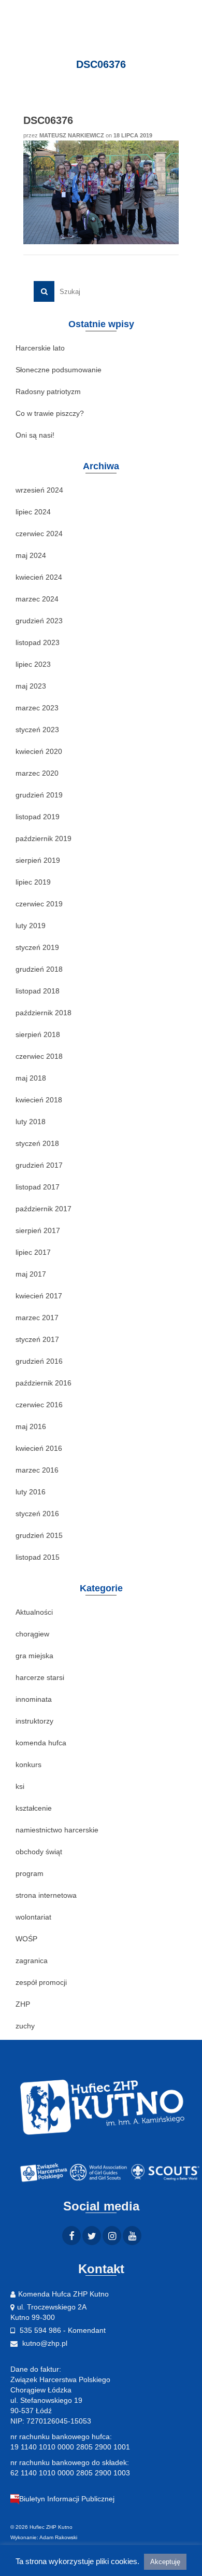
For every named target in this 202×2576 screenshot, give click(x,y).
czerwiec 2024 (39, 534)
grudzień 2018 (39, 969)
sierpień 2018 (38, 1034)
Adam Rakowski (58, 2537)
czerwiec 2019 (39, 904)
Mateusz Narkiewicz (72, 135)
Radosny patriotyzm (48, 391)
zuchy (25, 2026)
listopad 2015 (38, 1557)
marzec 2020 (37, 773)
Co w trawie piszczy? (50, 413)
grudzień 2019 (39, 795)
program (30, 1873)
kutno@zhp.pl (44, 2343)
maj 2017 (31, 1274)
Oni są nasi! (35, 435)
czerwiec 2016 (39, 1405)
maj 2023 (31, 686)
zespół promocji (41, 1982)
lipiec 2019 (33, 882)
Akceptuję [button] (165, 2562)
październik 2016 (44, 1383)
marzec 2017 (37, 1318)
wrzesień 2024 (39, 490)
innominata (34, 1699)
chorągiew (32, 1634)
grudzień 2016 (39, 1361)
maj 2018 (31, 1078)
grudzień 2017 (39, 1165)
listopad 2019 (38, 817)
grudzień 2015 (39, 1535)
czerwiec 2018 (39, 1056)
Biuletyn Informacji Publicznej (67, 2499)
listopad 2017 (38, 1187)
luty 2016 (31, 1492)
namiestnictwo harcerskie (57, 1830)
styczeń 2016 (37, 1514)
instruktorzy (34, 1721)
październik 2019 (44, 838)
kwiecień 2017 (39, 1296)
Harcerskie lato (40, 348)
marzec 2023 (37, 708)
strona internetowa (46, 1895)
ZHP (23, 2004)
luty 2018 (31, 1122)
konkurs (28, 1765)
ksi (20, 1786)
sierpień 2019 (38, 860)
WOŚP (26, 1939)
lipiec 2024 (33, 512)
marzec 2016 (37, 1470)
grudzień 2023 (39, 621)
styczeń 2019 (37, 947)
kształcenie (34, 1808)
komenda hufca (41, 1743)
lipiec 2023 (33, 664)
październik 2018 (44, 1013)
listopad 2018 (38, 991)
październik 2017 (44, 1209)
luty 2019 (31, 926)
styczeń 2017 (37, 1339)
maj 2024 (31, 555)
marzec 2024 (37, 599)
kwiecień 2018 (39, 1100)
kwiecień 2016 (39, 1448)
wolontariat (33, 1917)
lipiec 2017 (33, 1252)
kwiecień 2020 (39, 751)
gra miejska (34, 1656)
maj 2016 (31, 1426)
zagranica (32, 1961)
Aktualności (34, 1612)
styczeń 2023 (37, 730)
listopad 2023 (38, 642)
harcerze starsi (40, 1677)
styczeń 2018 (37, 1143)
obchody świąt (39, 1852)
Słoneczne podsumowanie (59, 370)
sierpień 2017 (38, 1230)
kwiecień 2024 (39, 577)
